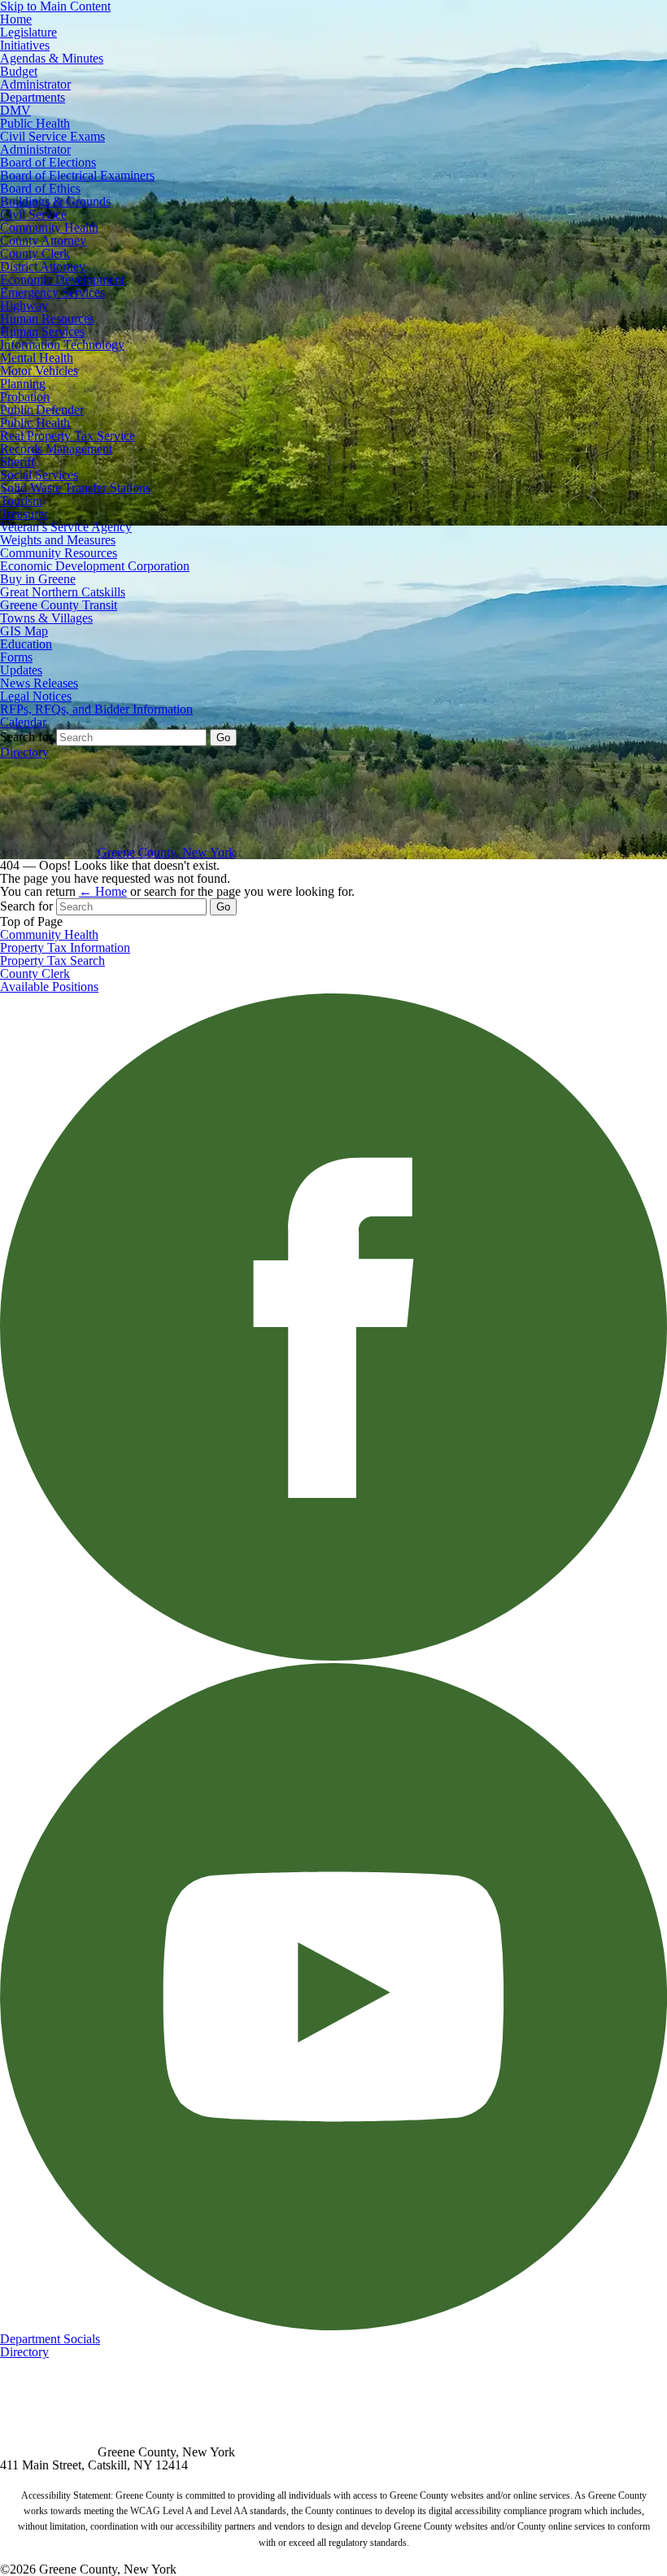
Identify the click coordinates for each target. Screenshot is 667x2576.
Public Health (35, 123)
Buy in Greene (38, 579)
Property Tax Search (52, 961)
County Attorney (43, 240)
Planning (23, 384)
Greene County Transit (59, 605)
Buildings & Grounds (55, 201)
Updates (21, 670)
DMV (15, 110)
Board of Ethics (40, 188)
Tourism (21, 501)
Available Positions (49, 987)
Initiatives (25, 45)
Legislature (28, 32)
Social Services (39, 475)
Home (16, 19)
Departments (33, 97)
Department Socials (50, 2339)
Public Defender (42, 410)
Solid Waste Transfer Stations (75, 488)
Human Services (42, 332)
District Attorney (43, 266)
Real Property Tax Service (68, 436)
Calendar (23, 722)
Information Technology (62, 345)
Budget (19, 71)
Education (26, 644)
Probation (25, 397)
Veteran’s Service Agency (66, 527)
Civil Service (33, 214)
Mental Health (37, 358)
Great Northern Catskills (63, 592)
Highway (24, 306)
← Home (103, 891)
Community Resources (59, 553)
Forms (16, 657)
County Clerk (35, 253)
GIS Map (24, 631)
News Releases (39, 683)
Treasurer (24, 514)
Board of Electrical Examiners (77, 175)
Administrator (35, 84)
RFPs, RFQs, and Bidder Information (96, 709)
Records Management (56, 449)
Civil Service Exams (52, 136)
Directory (24, 752)
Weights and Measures (58, 540)
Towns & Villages (46, 618)
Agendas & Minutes (52, 58)
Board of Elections (48, 162)
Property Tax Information (65, 947)
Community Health (49, 227)
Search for (26, 737)
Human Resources (47, 319)
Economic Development (62, 279)
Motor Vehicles (39, 371)
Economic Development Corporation (95, 566)
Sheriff (17, 462)
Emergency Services (52, 293)
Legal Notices (36, 696)
